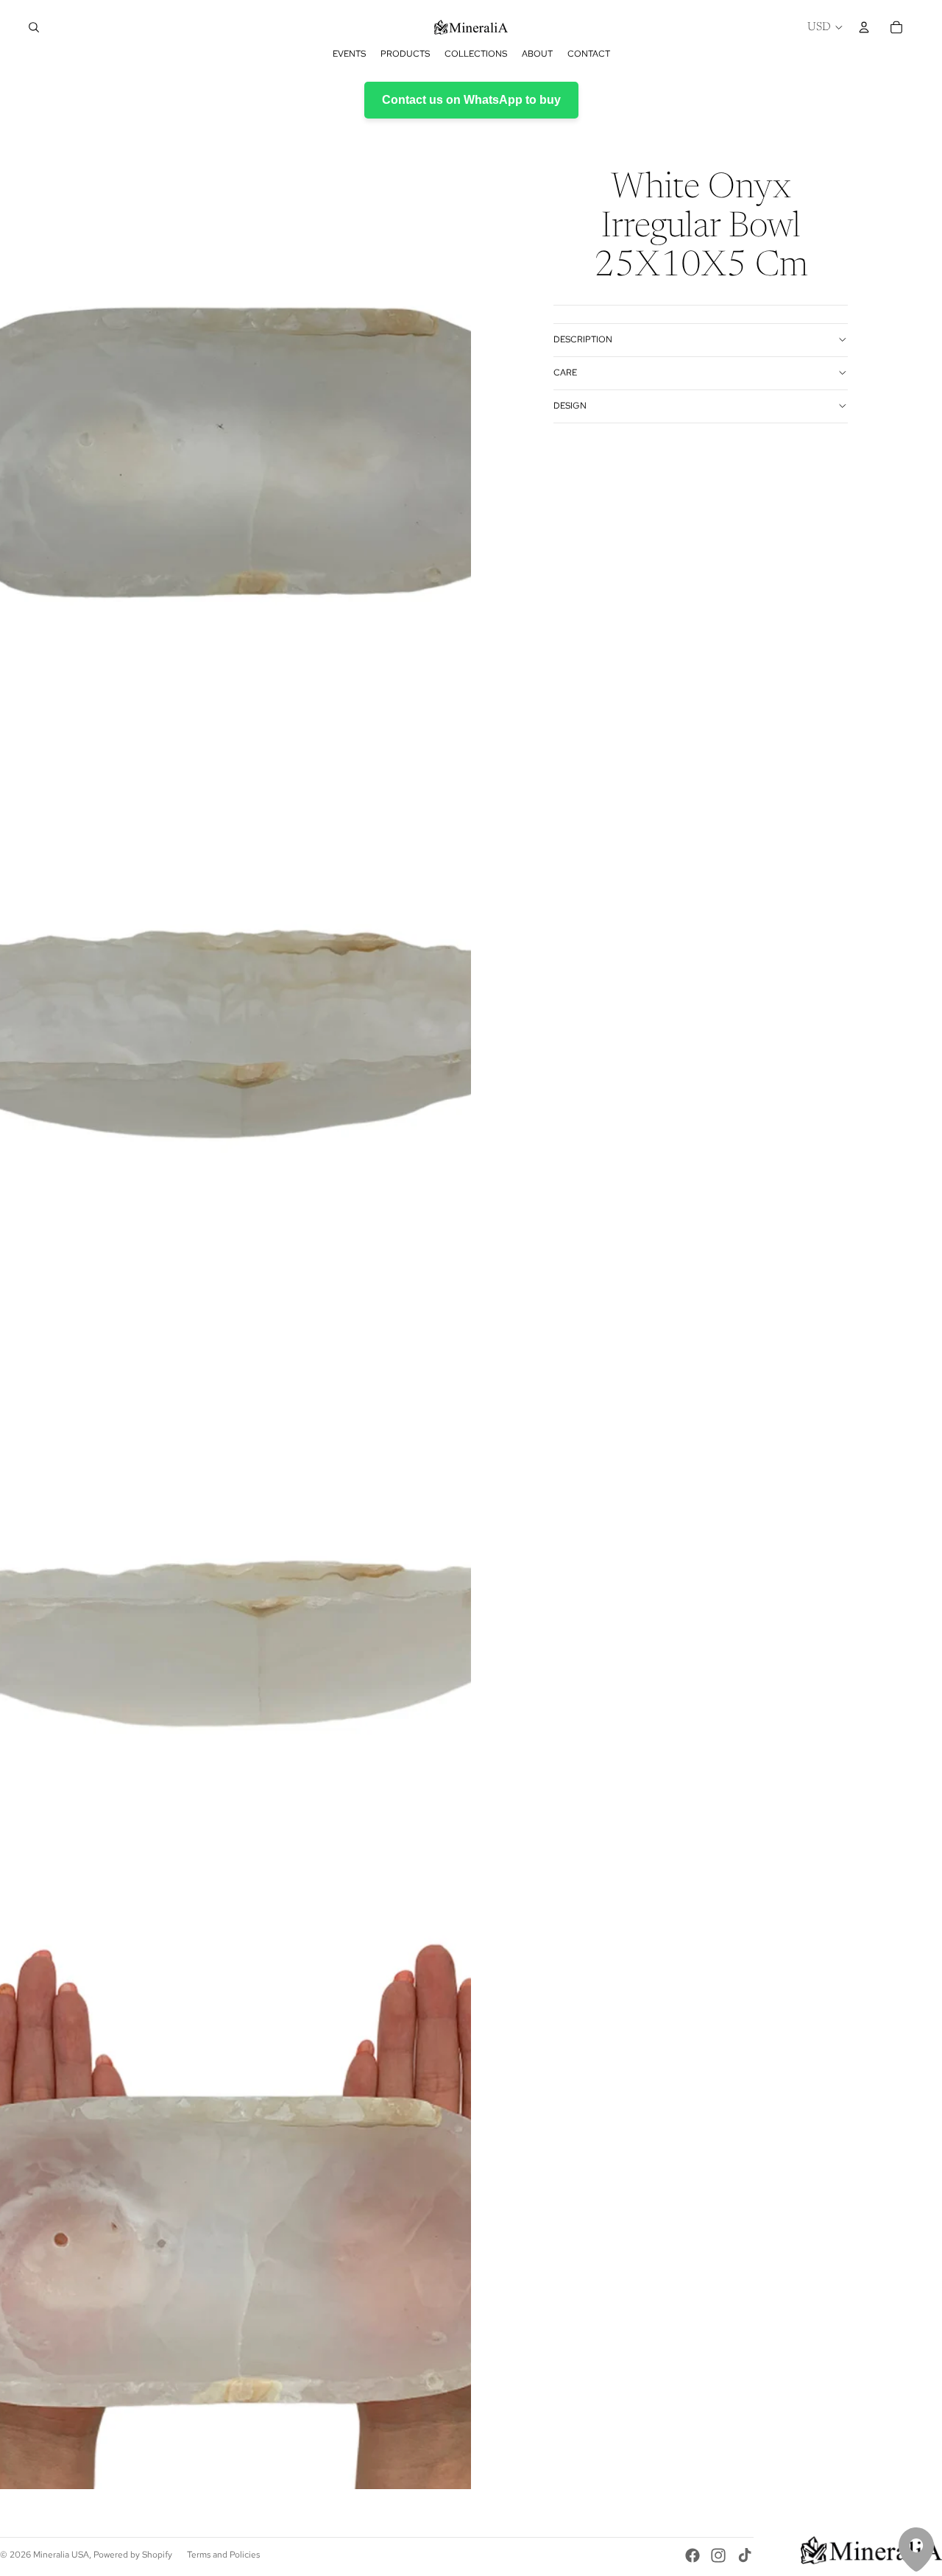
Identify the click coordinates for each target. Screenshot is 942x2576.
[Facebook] (693, 2555)
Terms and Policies (223, 2555)
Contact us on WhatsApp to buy (471, 100)
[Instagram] (718, 2555)
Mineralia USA (61, 2555)
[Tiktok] (745, 2555)
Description (583, 339)
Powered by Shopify (133, 2555)
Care (565, 373)
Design (570, 406)
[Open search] (34, 27)
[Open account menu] (864, 27)
